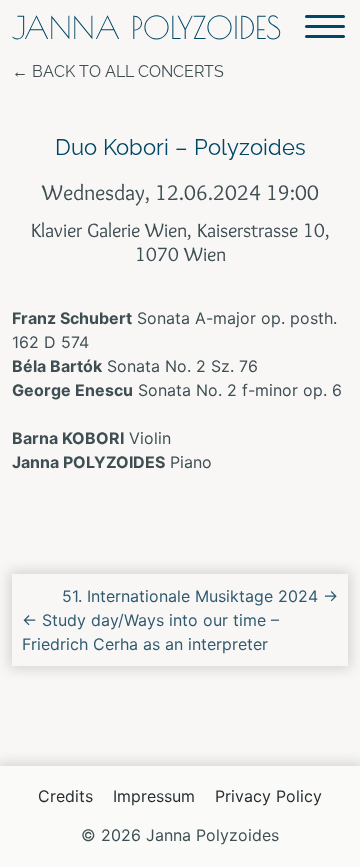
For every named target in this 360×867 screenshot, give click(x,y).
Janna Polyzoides (146, 27)
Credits (65, 796)
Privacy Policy (268, 796)
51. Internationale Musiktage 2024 (200, 596)
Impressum (154, 796)
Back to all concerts (128, 71)
